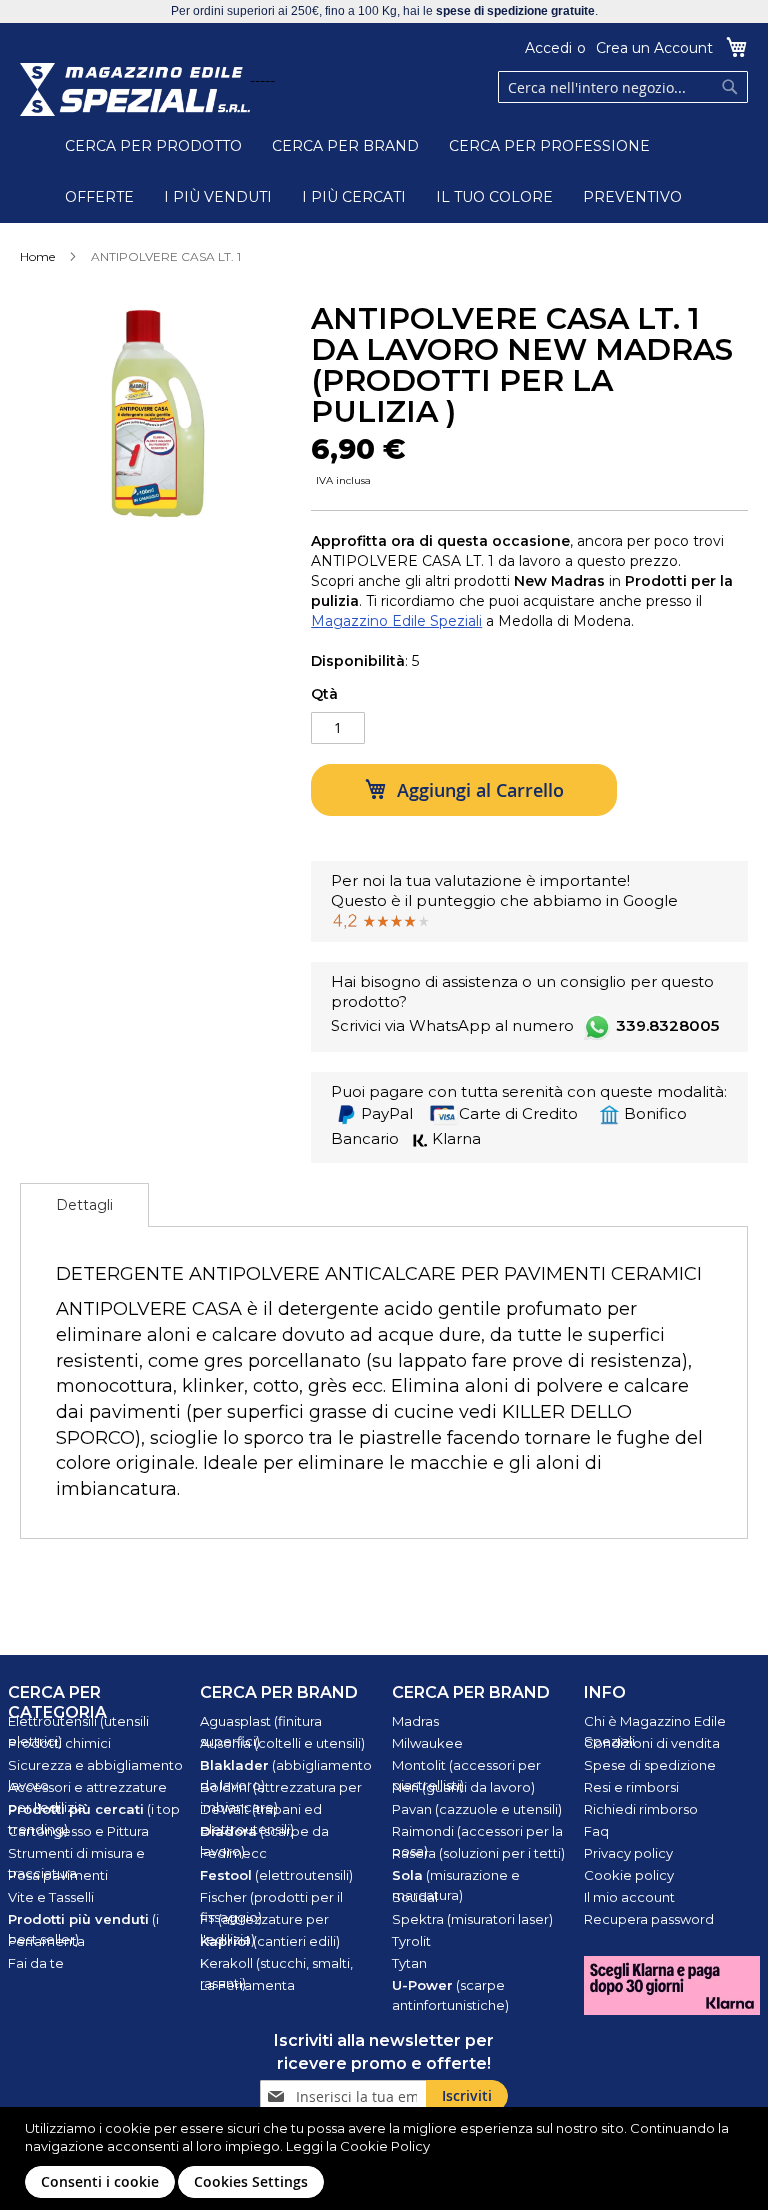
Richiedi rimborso (641, 1809)
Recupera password (649, 1919)
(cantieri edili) (270, 1941)
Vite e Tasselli (51, 1897)
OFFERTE (99, 197)
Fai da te (36, 1963)
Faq (596, 1831)
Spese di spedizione (650, 1765)
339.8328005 (667, 1025)
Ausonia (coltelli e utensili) (282, 1743)
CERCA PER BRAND (345, 146)
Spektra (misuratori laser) (472, 1919)
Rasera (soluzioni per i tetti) (478, 1853)
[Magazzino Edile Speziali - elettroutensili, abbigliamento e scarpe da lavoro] (135, 89)
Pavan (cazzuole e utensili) (477, 1809)
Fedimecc (233, 1853)
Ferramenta (46, 1941)
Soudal (415, 1897)
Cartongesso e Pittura (78, 1831)
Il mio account (629, 1897)
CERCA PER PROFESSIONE (549, 146)
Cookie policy (629, 1875)
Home (37, 256)
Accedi (548, 48)
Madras (415, 1721)
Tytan (409, 1963)
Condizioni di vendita (652, 1743)
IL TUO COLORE (494, 197)
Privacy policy (628, 1853)
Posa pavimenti (58, 1875)
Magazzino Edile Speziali (396, 621)
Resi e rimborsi (631, 1787)
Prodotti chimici (59, 1743)
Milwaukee (427, 1743)
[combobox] (623, 87)
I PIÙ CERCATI (354, 197)
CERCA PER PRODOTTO (153, 146)
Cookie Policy (385, 2146)
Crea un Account (654, 48)
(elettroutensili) (276, 1875)
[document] (386, 2158)
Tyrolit (411, 1941)
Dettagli (84, 1205)
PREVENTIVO (632, 197)
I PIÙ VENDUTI (218, 197)
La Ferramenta (247, 1985)
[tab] (84, 1205)
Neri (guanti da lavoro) (463, 1787)
